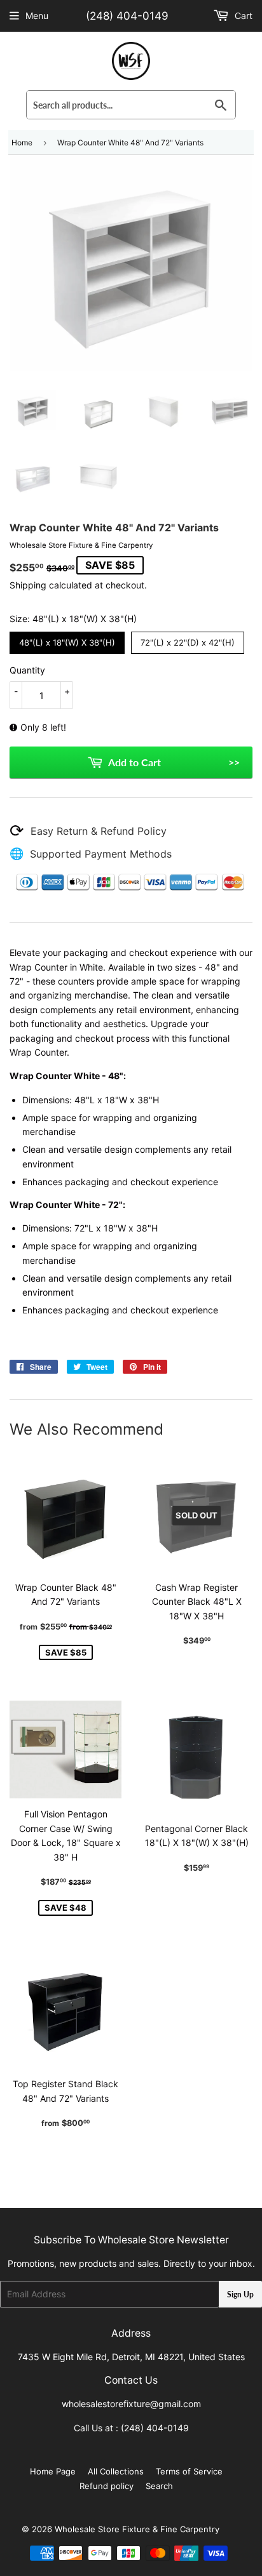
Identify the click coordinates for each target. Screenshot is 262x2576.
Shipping (28, 585)
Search (159, 2486)
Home (22, 143)
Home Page (53, 2471)
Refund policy (107, 2486)
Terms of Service (189, 2471)
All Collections (116, 2471)
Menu (37, 16)
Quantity (27, 670)
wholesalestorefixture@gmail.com (131, 2404)
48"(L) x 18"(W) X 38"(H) (67, 640)
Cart (242, 16)
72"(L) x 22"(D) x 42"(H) (188, 640)
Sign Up (240, 2294)
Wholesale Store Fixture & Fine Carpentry (137, 2529)
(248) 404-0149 (127, 16)
